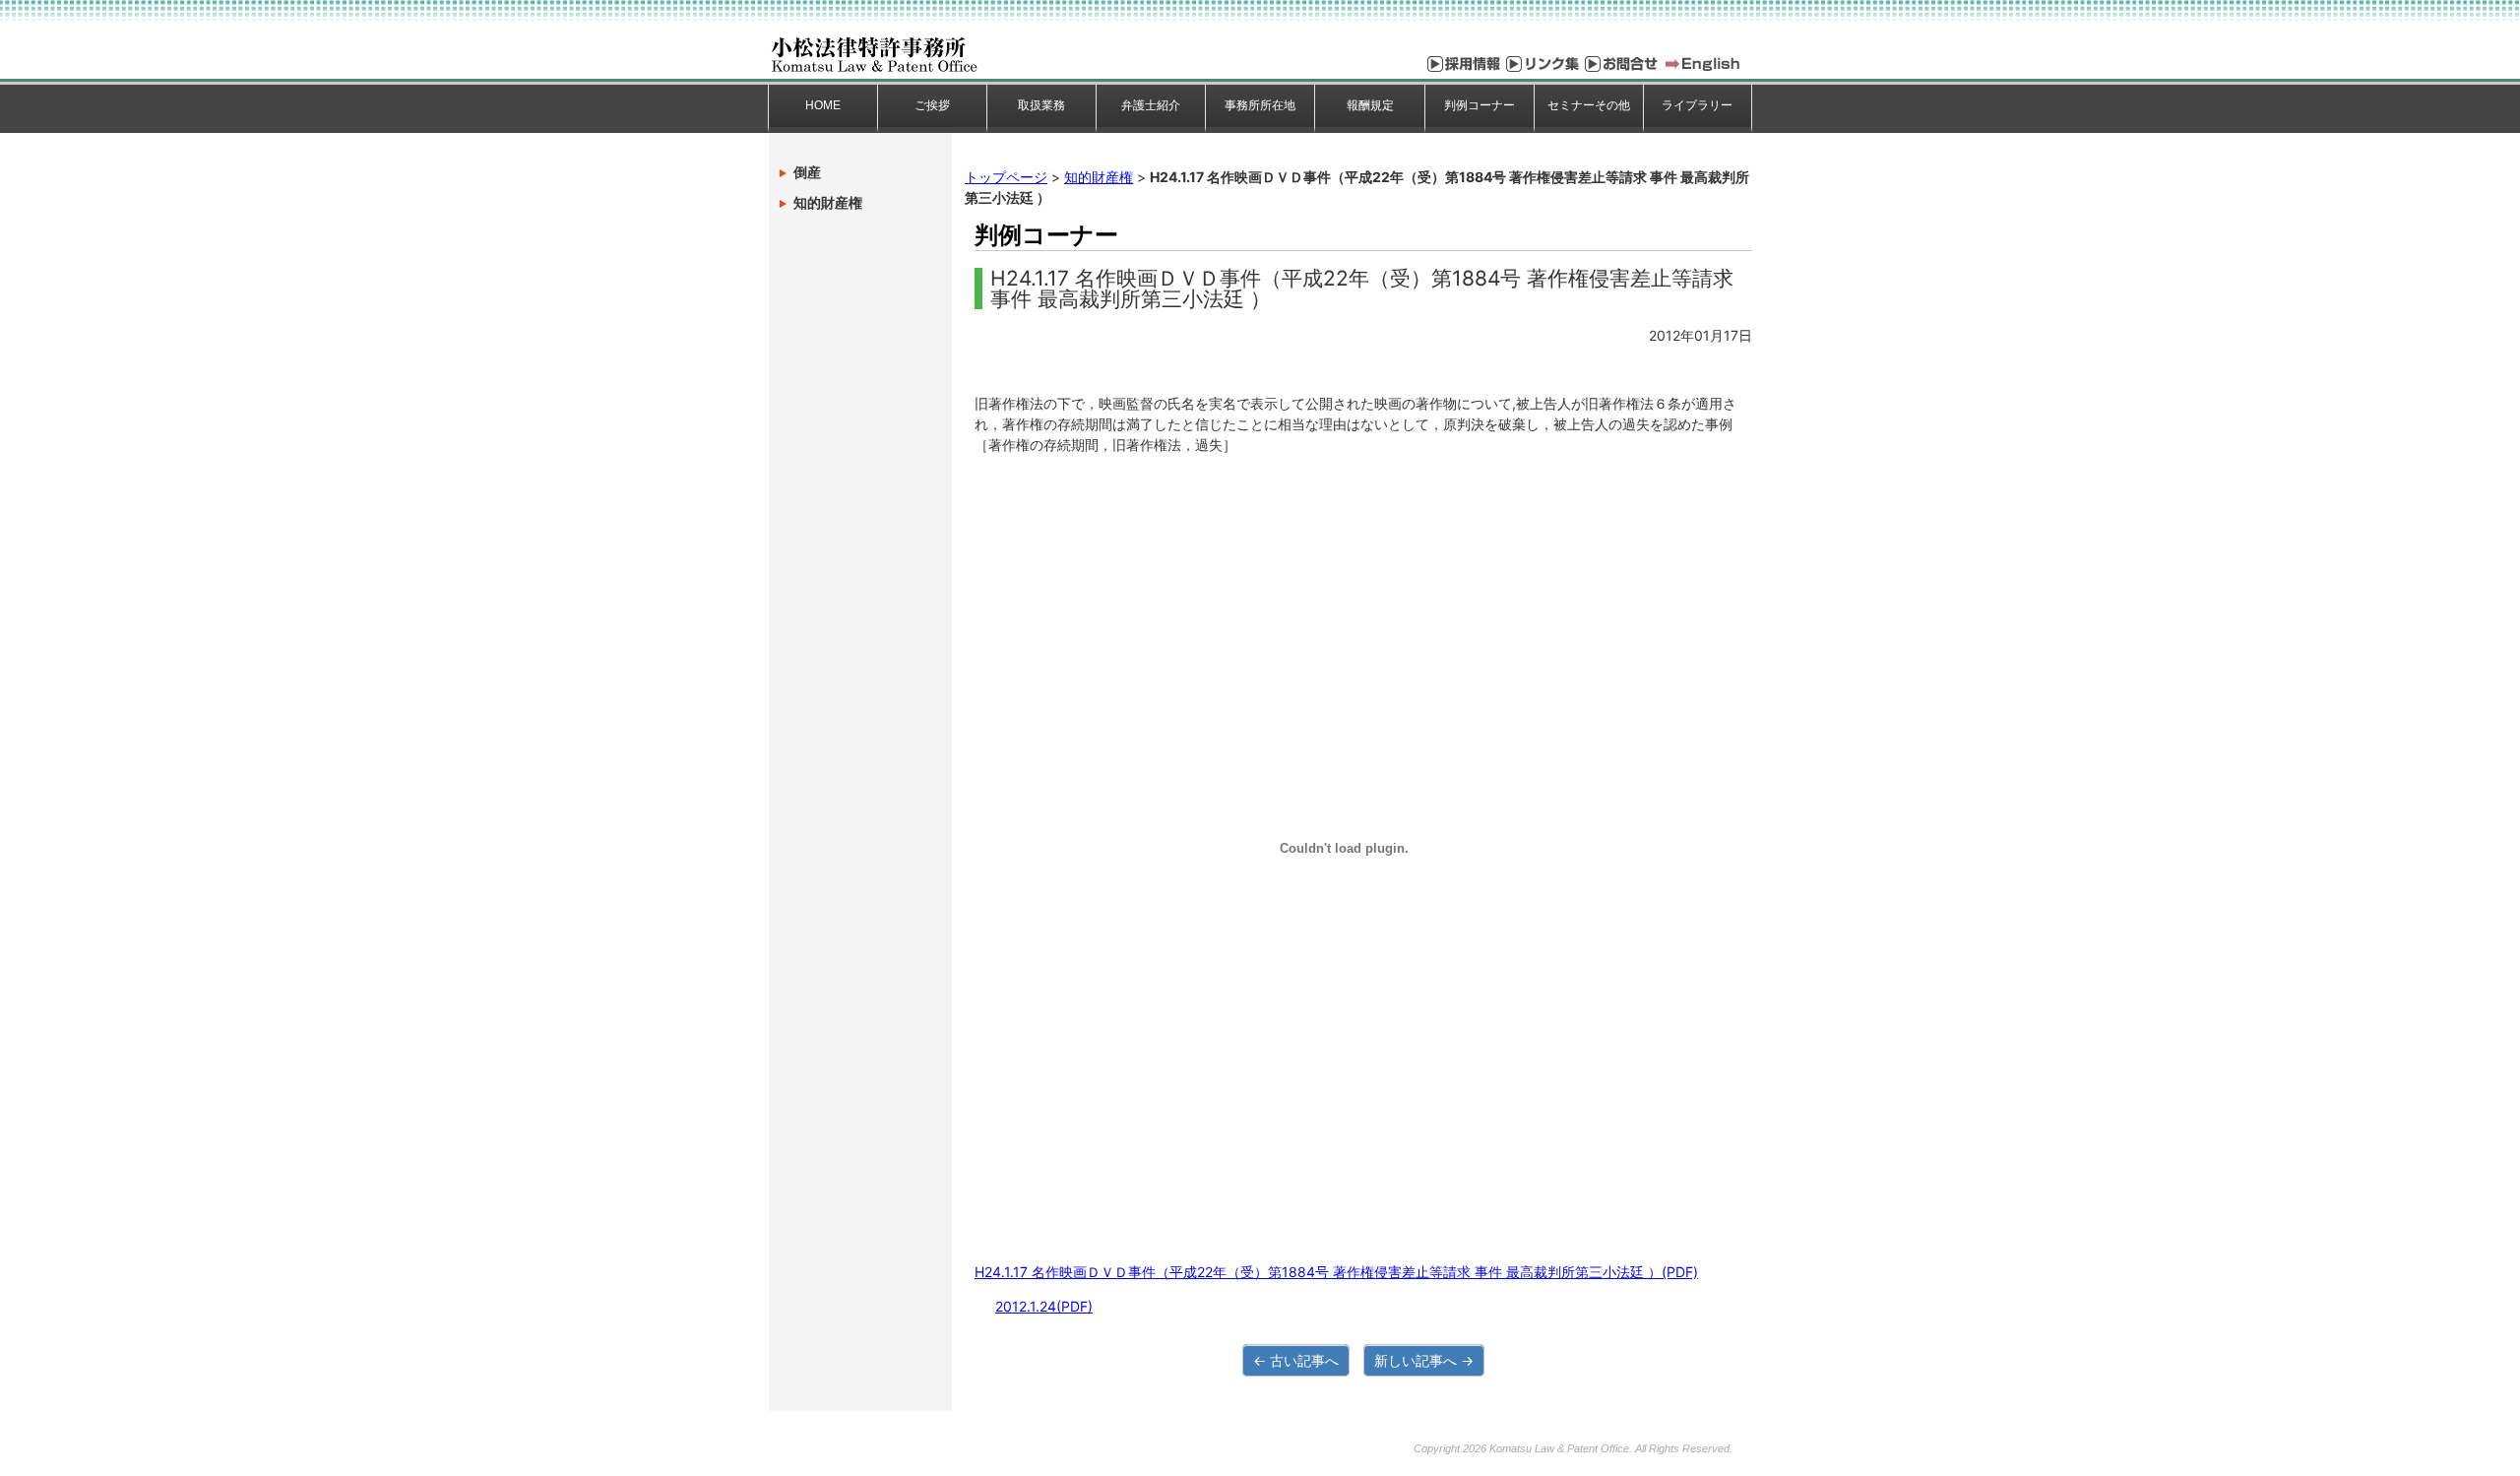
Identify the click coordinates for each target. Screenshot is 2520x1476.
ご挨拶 (932, 105)
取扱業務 (1041, 105)
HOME (823, 105)
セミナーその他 (1589, 105)
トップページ (1006, 177)
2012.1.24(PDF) (1044, 1306)
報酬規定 (1370, 105)
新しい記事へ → (1424, 1360)
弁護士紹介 (1151, 105)
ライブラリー (1697, 105)
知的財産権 (1099, 177)
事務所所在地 (1260, 105)
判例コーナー (1480, 105)
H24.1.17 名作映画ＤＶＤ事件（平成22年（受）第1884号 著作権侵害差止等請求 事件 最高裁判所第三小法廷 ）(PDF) (1336, 1272)
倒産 (807, 172)
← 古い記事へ (1296, 1360)
